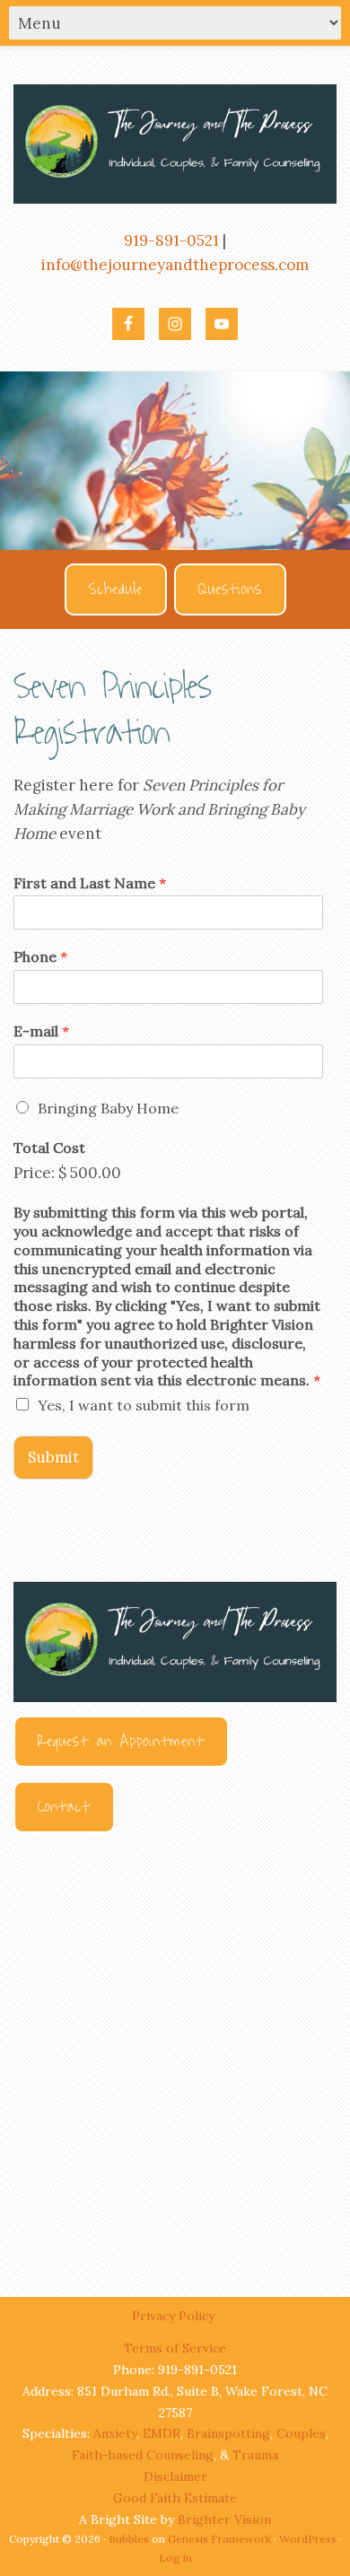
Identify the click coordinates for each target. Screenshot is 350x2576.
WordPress (308, 2539)
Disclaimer (175, 2476)
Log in (175, 2558)
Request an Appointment (121, 1742)
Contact (64, 1807)
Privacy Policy (175, 2316)
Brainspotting (228, 2433)
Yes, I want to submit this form (144, 1405)
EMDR (162, 2433)
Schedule (116, 589)
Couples (301, 2433)
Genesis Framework (219, 2539)
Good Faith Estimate (175, 2498)
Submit (53, 1457)
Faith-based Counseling (143, 2455)
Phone (40, 956)
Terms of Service (175, 2348)
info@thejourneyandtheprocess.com (175, 265)
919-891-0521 (171, 240)
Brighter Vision (224, 2519)
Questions (230, 589)
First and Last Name (90, 883)
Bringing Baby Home (108, 1108)
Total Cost (49, 1148)
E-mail (41, 1031)
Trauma (255, 2455)
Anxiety (115, 2433)
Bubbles (129, 2539)
